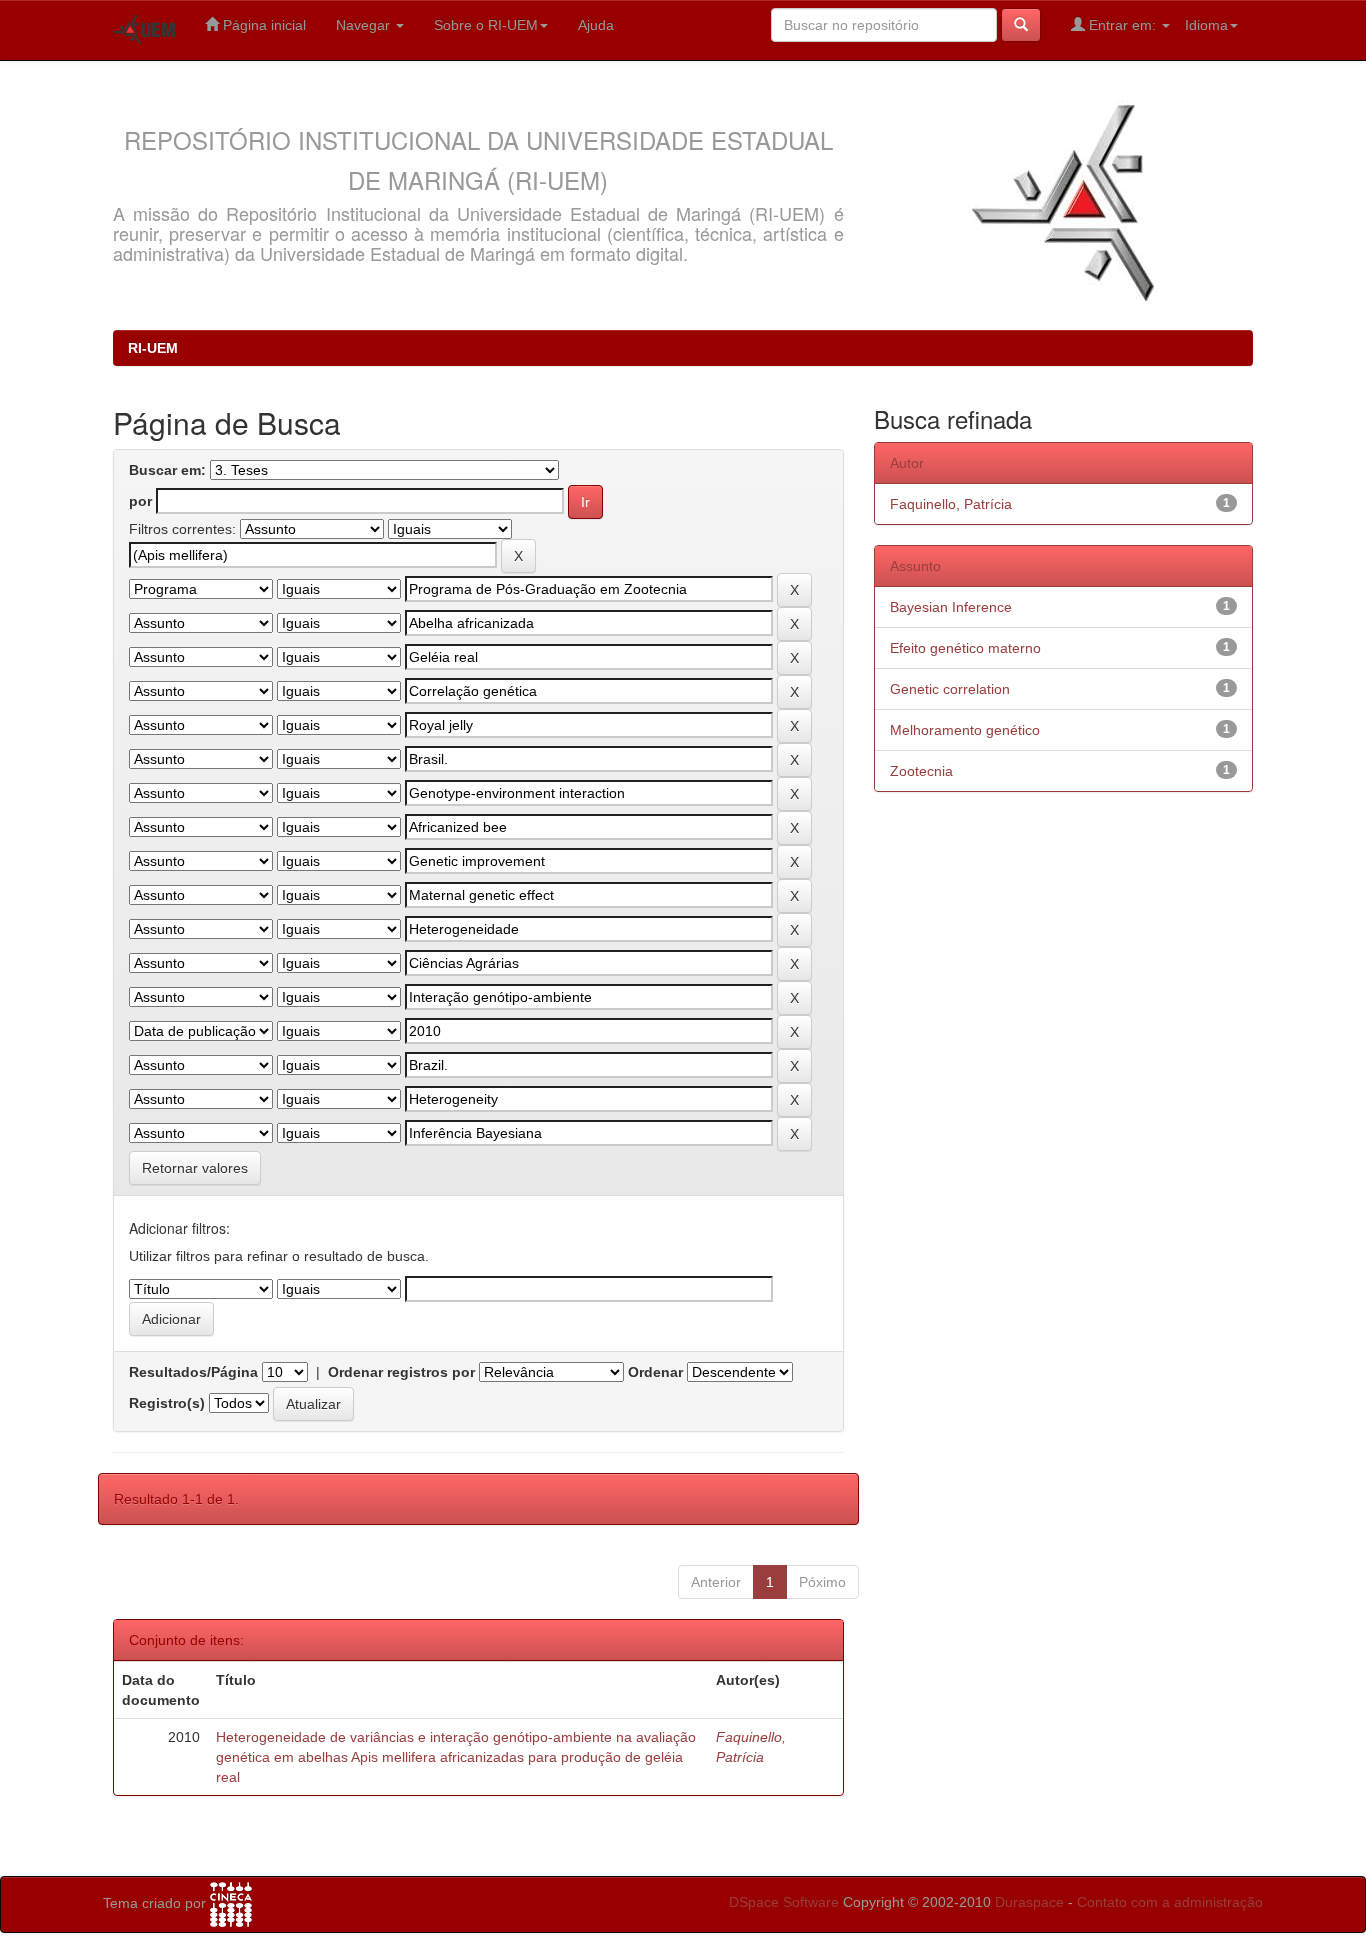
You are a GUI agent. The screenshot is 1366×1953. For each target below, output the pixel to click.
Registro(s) (167, 1403)
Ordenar (655, 1372)
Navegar (365, 25)
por (140, 501)
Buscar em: (167, 470)
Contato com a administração (1170, 1902)
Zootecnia (921, 771)
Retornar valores (195, 1168)
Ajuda (596, 25)
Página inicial (262, 25)
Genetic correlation (950, 689)
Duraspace (1029, 1902)
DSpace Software (784, 1902)
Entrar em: (1122, 25)
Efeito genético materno (965, 648)
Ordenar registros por (401, 1372)
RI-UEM (153, 348)
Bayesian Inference (951, 607)
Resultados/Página (193, 1372)
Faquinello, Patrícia (951, 504)
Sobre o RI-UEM (486, 25)
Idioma (1206, 25)
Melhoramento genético (965, 730)
